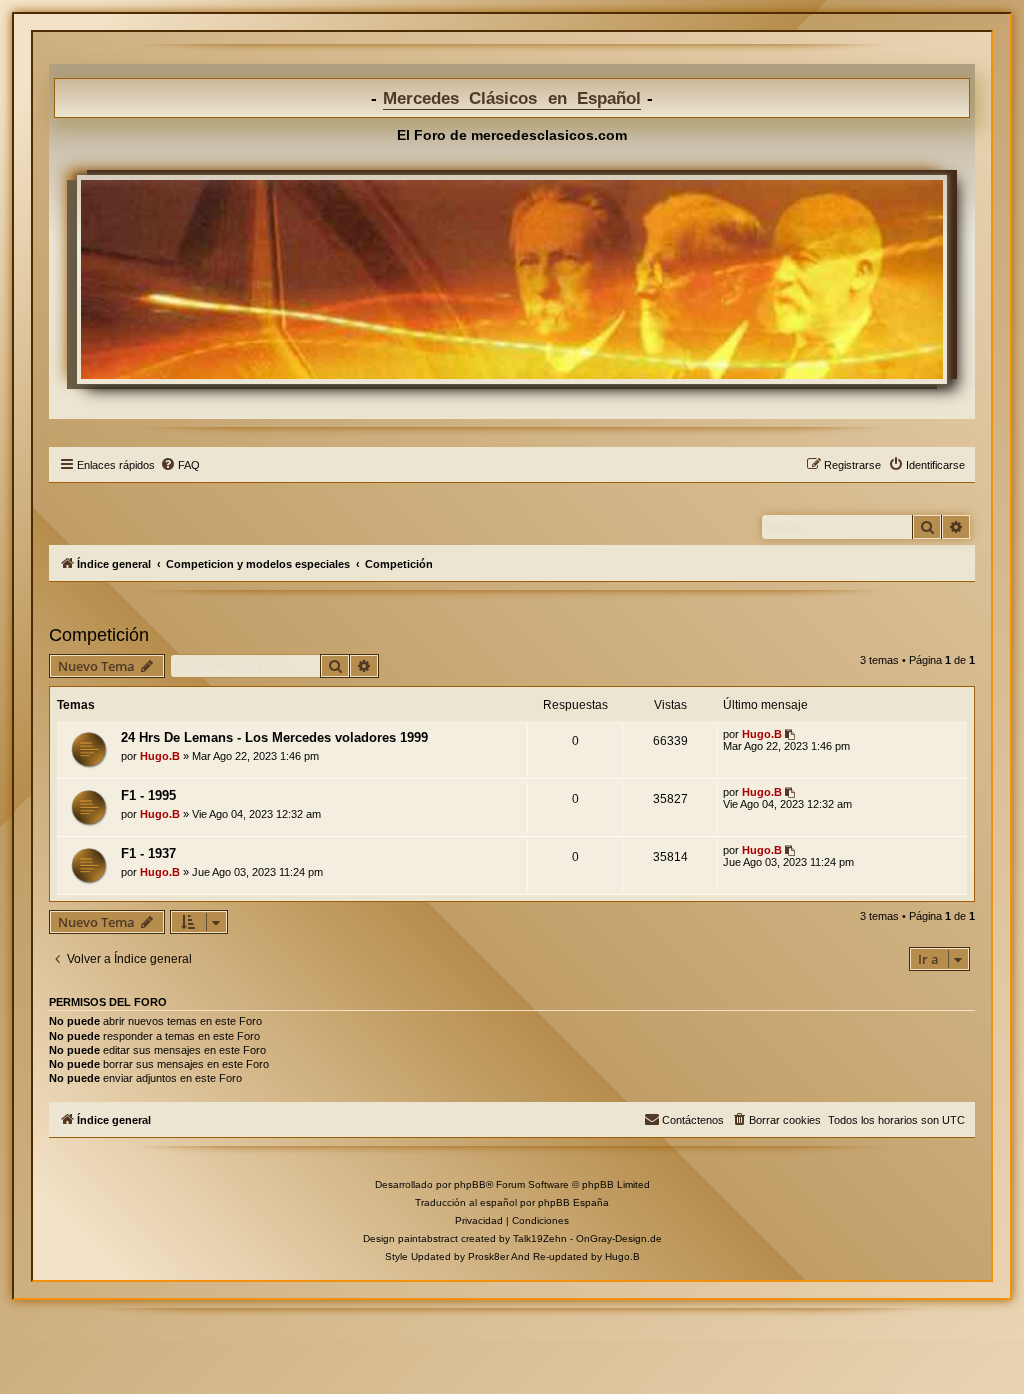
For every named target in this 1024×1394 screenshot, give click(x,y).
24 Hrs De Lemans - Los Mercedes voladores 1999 (274, 737)
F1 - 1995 (148, 795)
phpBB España (573, 1202)
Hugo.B (160, 756)
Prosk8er (488, 1256)
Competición (99, 635)
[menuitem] (180, 465)
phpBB (470, 1184)
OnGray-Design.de (619, 1238)
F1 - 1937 (148, 853)
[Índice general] (511, 279)
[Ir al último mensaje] (791, 734)
